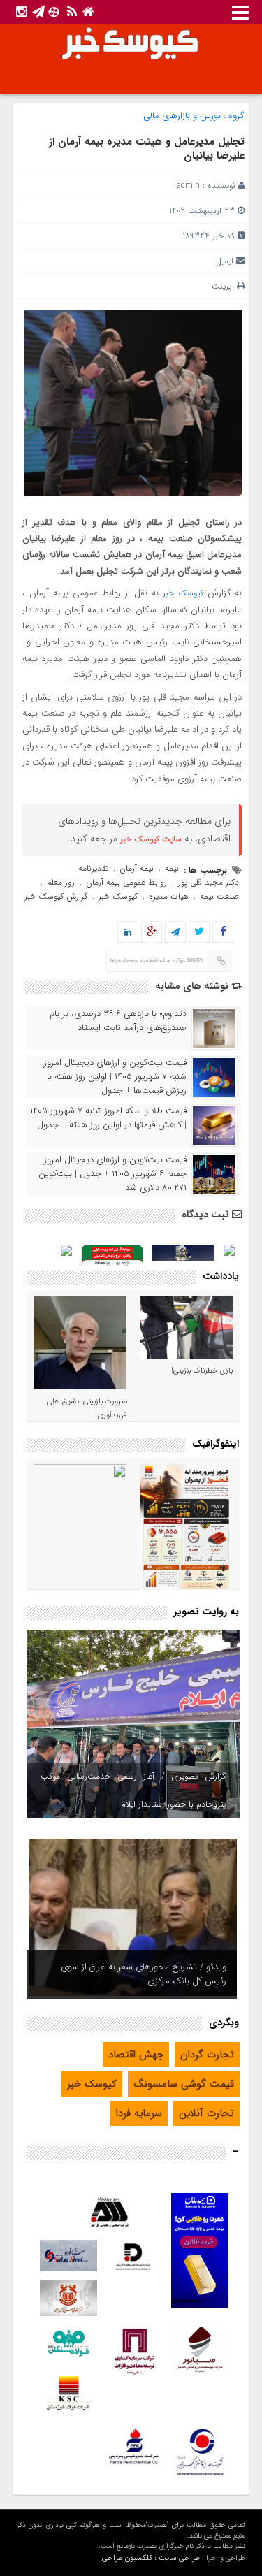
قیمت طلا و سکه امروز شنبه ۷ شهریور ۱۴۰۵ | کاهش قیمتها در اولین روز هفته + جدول (108, 1118)
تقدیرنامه (93, 868)
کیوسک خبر (183, 593)
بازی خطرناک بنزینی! (202, 1371)
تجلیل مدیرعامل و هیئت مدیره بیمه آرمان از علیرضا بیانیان (147, 149)
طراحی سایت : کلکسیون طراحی (151, 2558)
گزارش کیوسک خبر (56, 896)
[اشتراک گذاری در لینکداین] (128, 933)
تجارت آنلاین (206, 2113)
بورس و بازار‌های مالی (182, 116)
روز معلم (61, 882)
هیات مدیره (169, 896)
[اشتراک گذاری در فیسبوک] (223, 933)
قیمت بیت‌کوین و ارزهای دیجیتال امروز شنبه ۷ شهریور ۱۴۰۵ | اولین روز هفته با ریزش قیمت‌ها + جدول (115, 1077)
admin (188, 186)
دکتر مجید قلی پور (209, 882)
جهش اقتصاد (136, 2055)
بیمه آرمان (137, 868)
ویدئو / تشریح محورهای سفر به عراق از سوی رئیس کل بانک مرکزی (144, 1974)
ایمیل (225, 261)
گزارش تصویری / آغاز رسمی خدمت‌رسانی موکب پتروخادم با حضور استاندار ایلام (133, 1790)
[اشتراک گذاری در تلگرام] (175, 933)
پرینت (224, 286)
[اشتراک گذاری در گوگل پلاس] (152, 933)
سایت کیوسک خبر (151, 839)
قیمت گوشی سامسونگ (184, 2084)
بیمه (172, 868)
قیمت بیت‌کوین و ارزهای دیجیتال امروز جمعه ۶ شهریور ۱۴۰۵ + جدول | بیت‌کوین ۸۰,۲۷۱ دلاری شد (112, 1174)
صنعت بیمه (219, 896)
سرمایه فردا (139, 2113)
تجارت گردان (207, 2055)
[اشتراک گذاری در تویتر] (199, 933)
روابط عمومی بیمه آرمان (126, 882)
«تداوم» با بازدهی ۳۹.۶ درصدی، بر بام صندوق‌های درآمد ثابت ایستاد (118, 1021)
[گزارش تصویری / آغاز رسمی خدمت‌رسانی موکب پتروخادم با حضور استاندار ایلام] (133, 1724)
